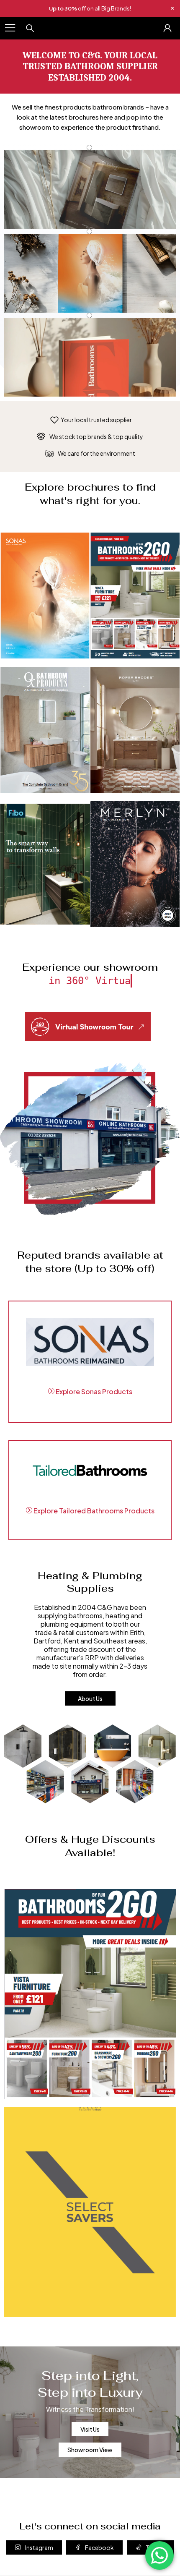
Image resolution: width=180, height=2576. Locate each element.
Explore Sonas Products (93, 1391)
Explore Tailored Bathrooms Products (93, 1511)
